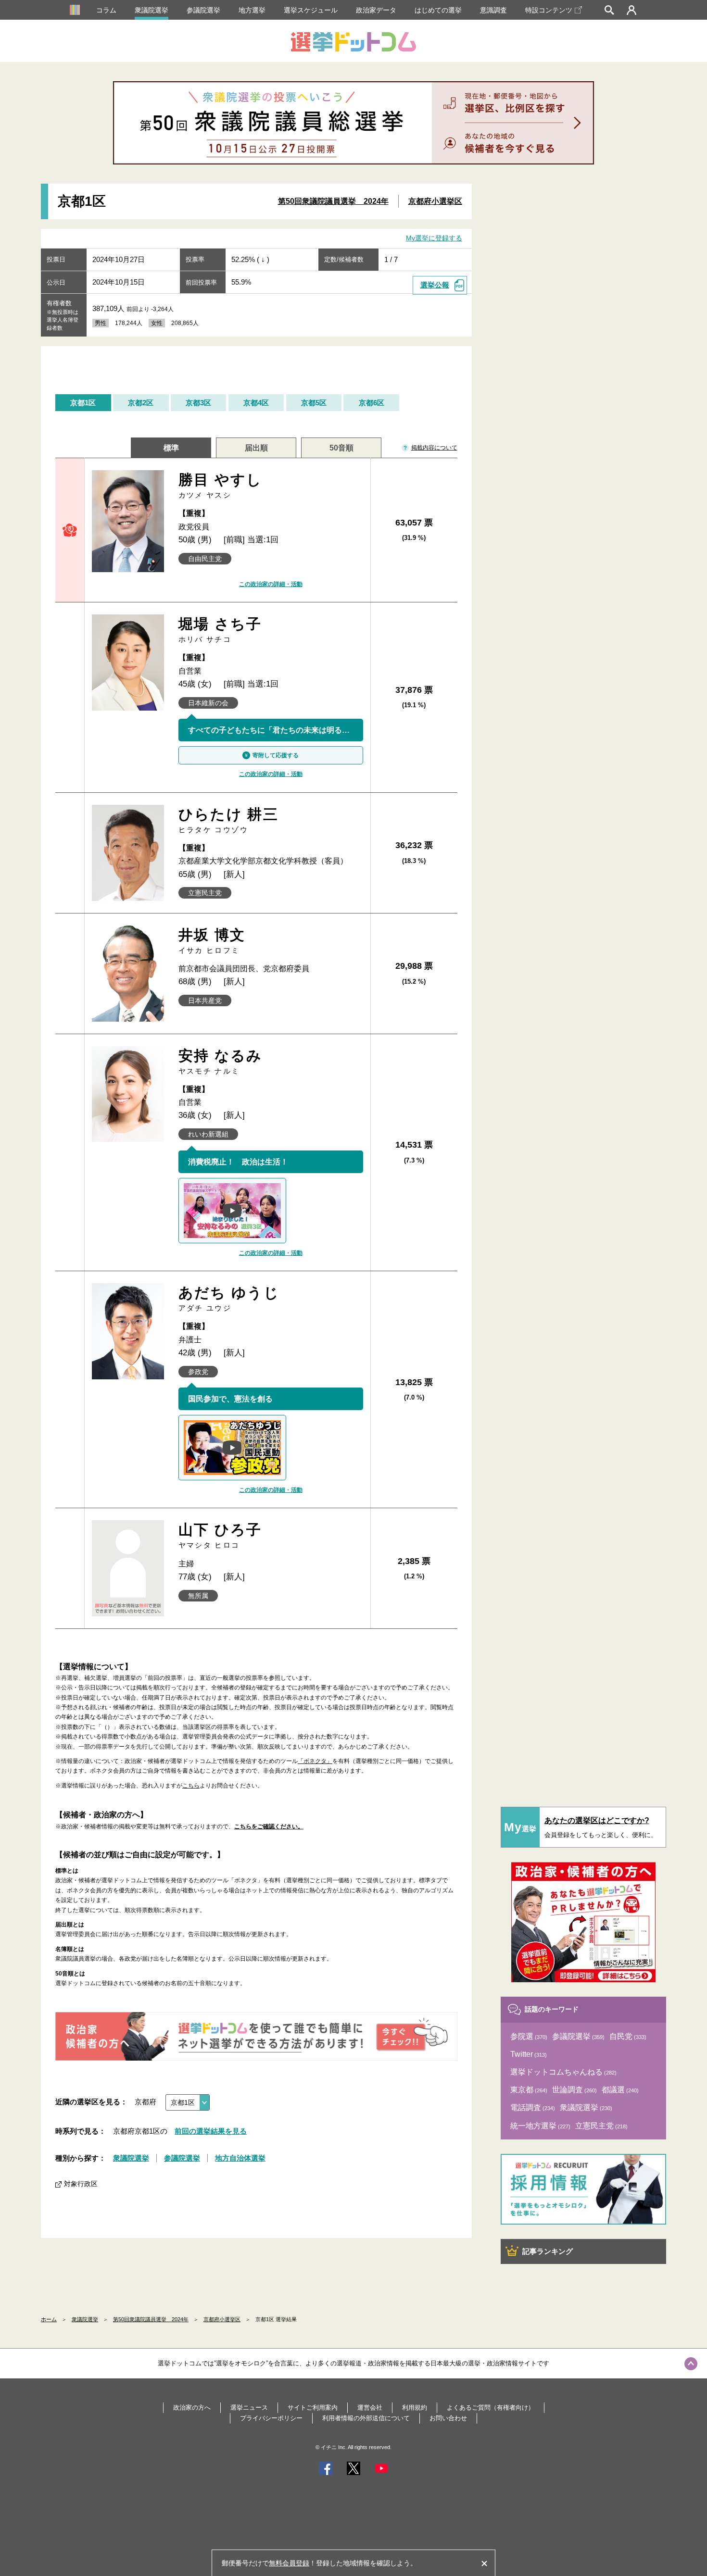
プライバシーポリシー (271, 2418)
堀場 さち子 (220, 630)
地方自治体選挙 (240, 2158)
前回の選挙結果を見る (211, 2131)
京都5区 (314, 403)
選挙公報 (435, 285)
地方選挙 (252, 10)
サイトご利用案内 (313, 2407)
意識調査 (493, 10)
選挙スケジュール (311, 10)
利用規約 (415, 2407)
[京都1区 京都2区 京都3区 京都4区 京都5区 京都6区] (188, 2102)
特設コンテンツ (549, 10)
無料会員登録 (289, 2563)
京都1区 (83, 403)
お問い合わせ (448, 2418)
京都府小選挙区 (435, 201)
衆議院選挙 (151, 10)
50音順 (341, 448)
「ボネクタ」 (315, 1761)
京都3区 (198, 403)
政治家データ (376, 10)
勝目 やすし (221, 485)
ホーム (49, 2319)
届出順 (256, 448)
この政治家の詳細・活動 (271, 584)
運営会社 (370, 2407)
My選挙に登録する (434, 238)
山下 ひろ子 (220, 1535)
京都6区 (372, 403)
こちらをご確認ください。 (269, 1826)
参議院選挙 (203, 10)
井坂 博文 (212, 941)
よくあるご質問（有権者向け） (491, 2407)
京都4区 (256, 403)
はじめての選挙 (438, 10)
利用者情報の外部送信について (366, 2418)
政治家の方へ (192, 2407)
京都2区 (141, 403)
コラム (106, 10)
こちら (191, 1786)
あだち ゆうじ (229, 1298)
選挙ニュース (249, 2407)
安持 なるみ (221, 1061)
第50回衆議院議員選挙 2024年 (333, 201)
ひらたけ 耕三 (229, 820)
